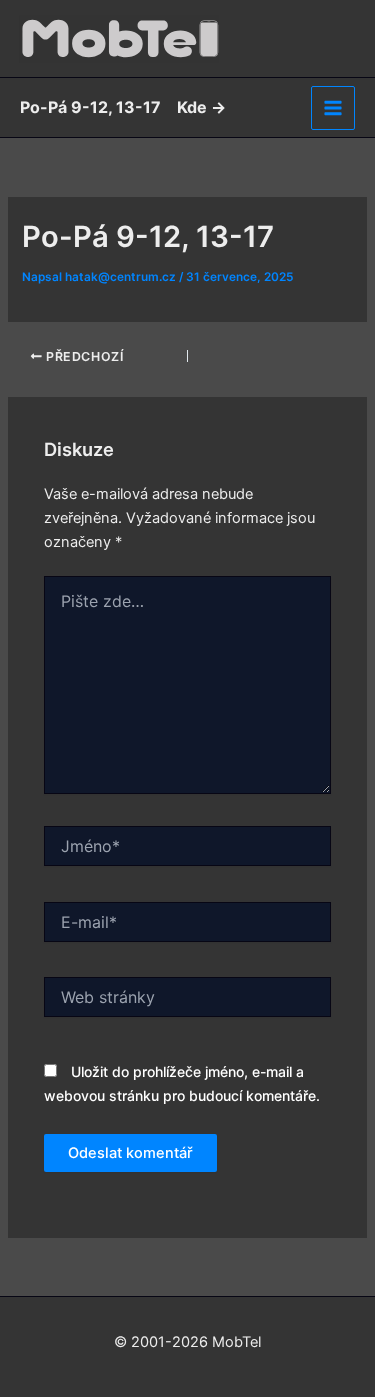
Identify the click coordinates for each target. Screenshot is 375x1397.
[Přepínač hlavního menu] (333, 108)
